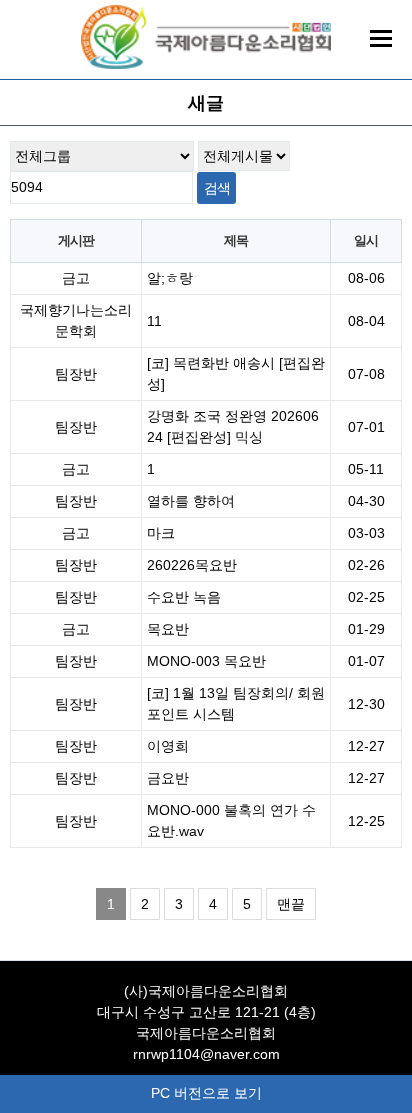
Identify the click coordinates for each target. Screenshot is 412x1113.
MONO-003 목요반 (206, 661)
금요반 (168, 778)
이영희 (168, 746)
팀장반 (76, 374)
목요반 (168, 629)
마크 (161, 533)
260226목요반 (192, 565)
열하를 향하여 (191, 501)
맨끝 (291, 904)
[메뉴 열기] (381, 38)
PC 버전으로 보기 (206, 1093)
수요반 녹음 (184, 597)
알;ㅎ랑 (170, 278)
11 (154, 321)
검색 (216, 188)
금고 (76, 278)
